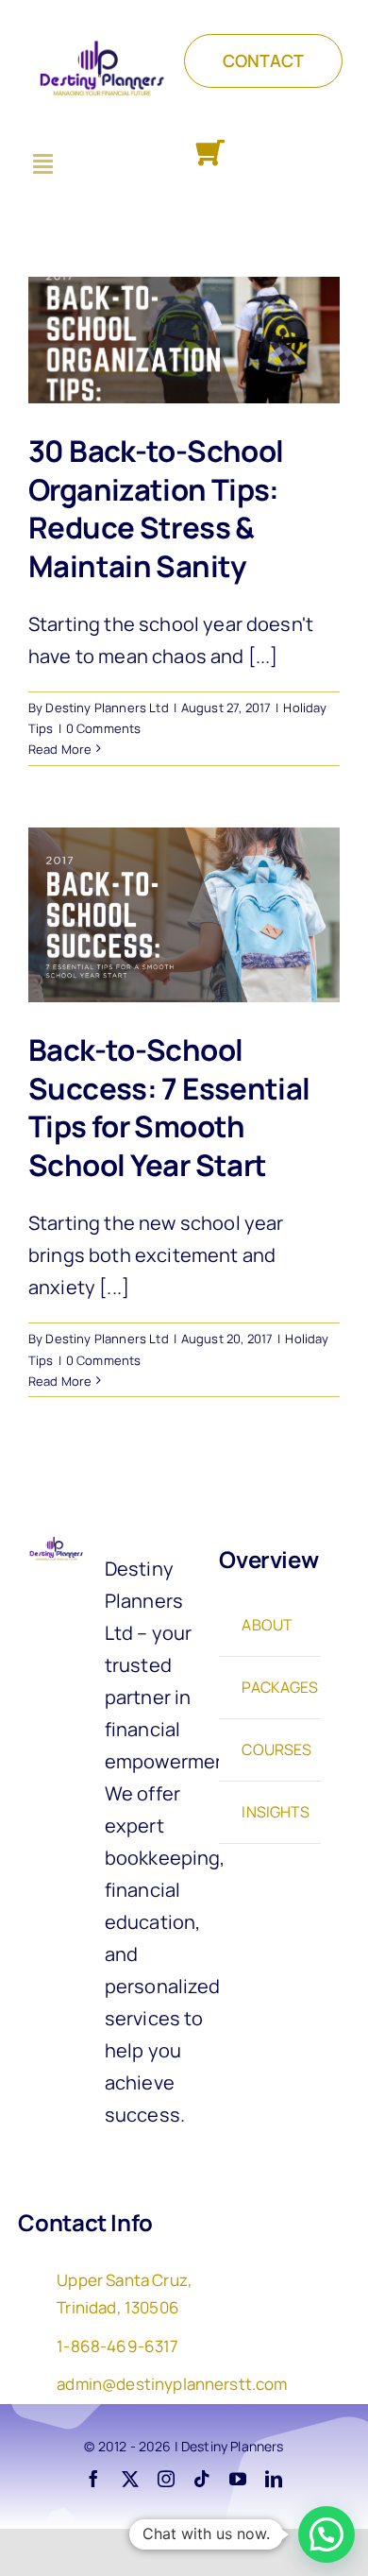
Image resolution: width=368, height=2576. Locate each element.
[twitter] (130, 2479)
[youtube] (238, 2479)
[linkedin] (274, 2479)
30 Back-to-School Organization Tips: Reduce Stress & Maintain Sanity (156, 508)
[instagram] (166, 2479)
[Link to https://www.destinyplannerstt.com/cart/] (210, 154)
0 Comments (104, 728)
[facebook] (93, 2479)
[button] (326, 2534)
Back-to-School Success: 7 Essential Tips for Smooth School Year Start (169, 1107)
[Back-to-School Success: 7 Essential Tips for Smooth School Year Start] (184, 915)
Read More (60, 749)
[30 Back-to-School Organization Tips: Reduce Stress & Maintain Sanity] (184, 340)
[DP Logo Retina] (54, 1543)
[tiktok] (202, 2479)
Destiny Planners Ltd (107, 708)
